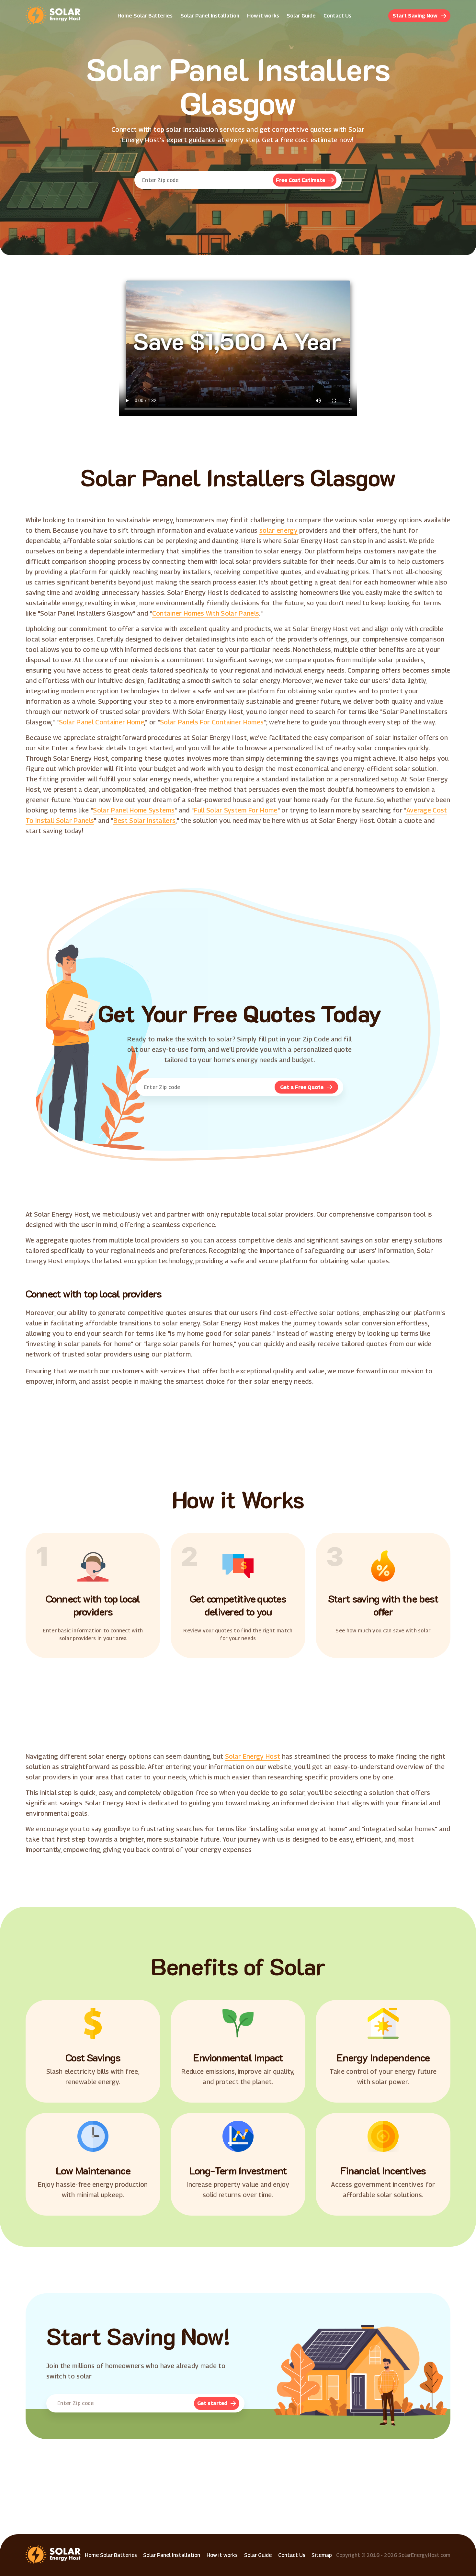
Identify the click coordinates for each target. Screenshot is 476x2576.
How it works (263, 16)
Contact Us (337, 16)
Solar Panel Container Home (102, 722)
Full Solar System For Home (235, 810)
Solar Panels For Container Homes (212, 722)
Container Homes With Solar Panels (206, 613)
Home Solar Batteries (145, 16)
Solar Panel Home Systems (134, 810)
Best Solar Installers (145, 821)
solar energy (278, 530)
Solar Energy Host (253, 1756)
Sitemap (322, 2555)
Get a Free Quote (302, 1087)
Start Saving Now (415, 16)
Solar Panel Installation (210, 16)
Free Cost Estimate (300, 180)
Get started (212, 2403)
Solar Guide (301, 16)
